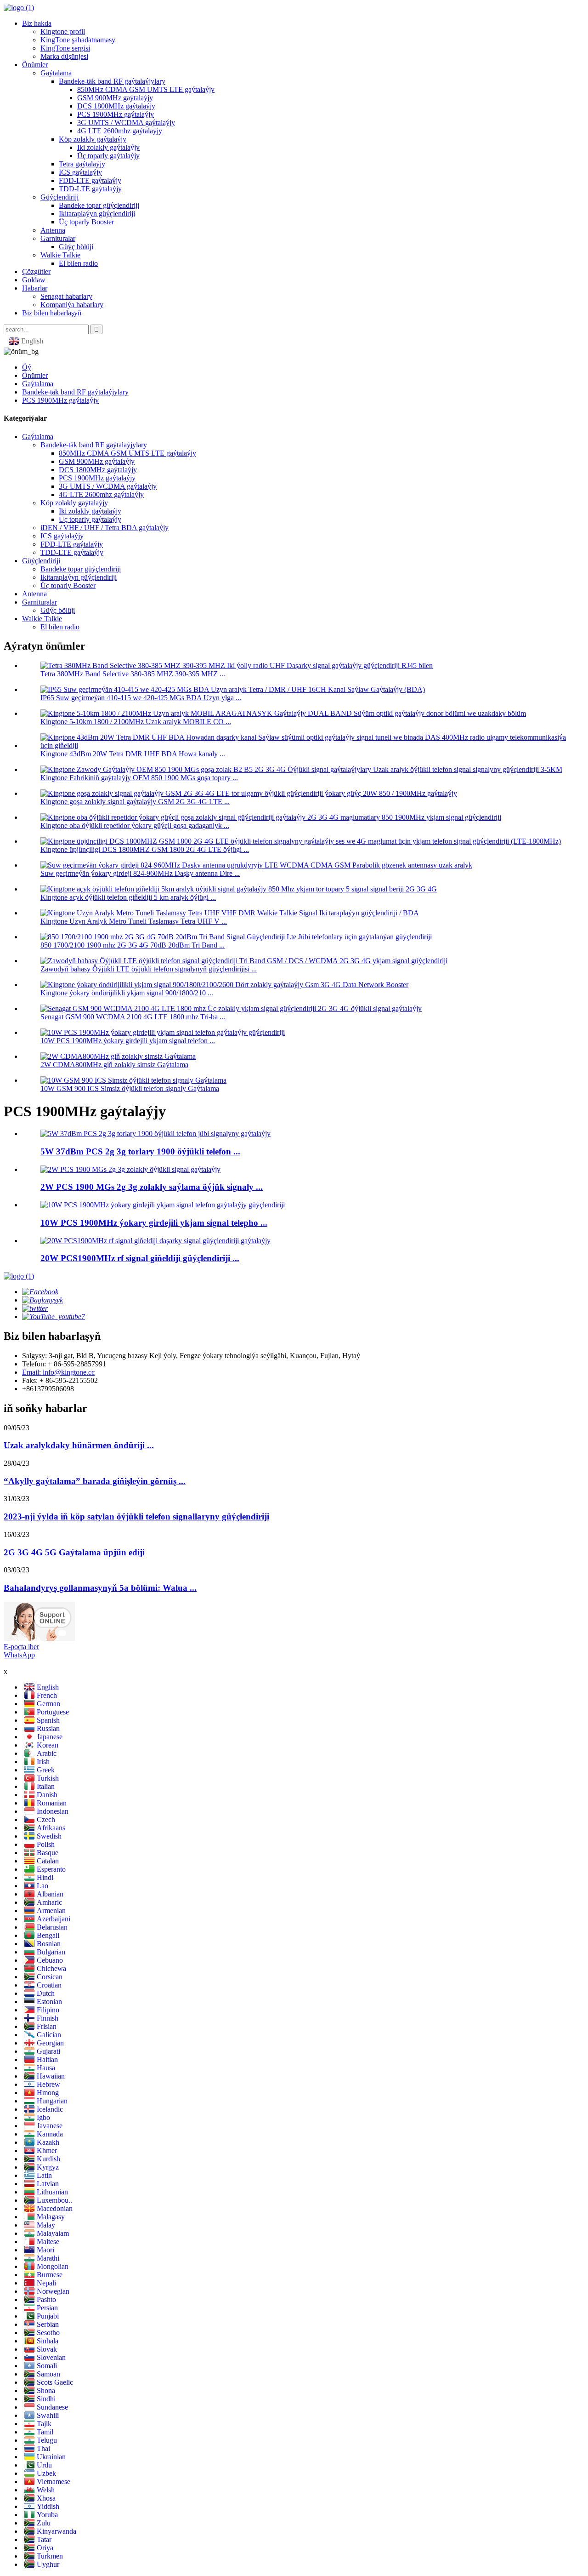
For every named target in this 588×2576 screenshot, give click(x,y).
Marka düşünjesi (64, 56)
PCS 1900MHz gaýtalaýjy (116, 114)
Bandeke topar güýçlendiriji (99, 205)
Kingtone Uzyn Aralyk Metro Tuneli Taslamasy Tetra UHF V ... (134, 921)
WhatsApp (19, 1655)
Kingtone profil (63, 31)
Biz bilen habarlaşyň (52, 313)
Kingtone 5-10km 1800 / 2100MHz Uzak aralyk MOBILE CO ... (136, 722)
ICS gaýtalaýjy (80, 172)
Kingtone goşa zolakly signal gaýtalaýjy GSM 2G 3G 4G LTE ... (135, 802)
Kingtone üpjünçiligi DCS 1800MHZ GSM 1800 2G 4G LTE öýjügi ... (145, 849)
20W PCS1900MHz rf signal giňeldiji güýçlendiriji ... (140, 1258)
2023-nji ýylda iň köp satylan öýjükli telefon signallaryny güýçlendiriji (136, 1516)
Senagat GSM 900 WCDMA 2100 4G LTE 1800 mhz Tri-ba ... (133, 1017)
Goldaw (34, 280)
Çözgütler (36, 271)
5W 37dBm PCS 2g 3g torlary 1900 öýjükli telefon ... (140, 1151)
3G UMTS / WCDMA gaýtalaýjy (126, 123)
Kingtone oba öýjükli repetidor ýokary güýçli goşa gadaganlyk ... (135, 825)
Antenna (53, 230)
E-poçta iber (21, 1647)
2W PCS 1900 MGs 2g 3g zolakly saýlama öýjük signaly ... (152, 1187)
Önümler (35, 65)
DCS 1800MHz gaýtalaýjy (116, 106)
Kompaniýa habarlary (72, 305)
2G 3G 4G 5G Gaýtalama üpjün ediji (74, 1552)
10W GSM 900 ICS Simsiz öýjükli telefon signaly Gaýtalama (130, 1088)
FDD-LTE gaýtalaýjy (90, 180)
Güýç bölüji (76, 247)
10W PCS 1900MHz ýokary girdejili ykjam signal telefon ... (128, 1041)
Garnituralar (58, 238)
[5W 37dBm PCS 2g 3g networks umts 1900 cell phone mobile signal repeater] (155, 1134)
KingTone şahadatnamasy (78, 40)
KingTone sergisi (65, 48)
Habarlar (35, 288)
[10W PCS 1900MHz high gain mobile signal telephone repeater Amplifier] (163, 1205)
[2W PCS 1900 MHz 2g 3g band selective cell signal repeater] (130, 1169)
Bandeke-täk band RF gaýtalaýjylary (112, 81)
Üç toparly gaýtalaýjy (108, 156)
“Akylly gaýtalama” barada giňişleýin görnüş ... (95, 1481)
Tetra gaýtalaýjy (82, 164)
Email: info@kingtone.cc (58, 1372)
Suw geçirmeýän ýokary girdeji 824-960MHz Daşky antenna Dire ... (140, 873)
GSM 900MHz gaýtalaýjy (115, 98)
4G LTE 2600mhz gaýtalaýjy (120, 131)
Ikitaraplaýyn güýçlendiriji (97, 214)
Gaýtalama (56, 73)
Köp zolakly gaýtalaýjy (93, 139)
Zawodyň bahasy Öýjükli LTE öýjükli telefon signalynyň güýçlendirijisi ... (149, 969)
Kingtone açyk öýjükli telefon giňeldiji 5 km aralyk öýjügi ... (128, 897)
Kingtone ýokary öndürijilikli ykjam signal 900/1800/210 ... (127, 993)
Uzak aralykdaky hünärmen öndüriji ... (79, 1445)
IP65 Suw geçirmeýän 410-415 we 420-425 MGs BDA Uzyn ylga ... (141, 698)
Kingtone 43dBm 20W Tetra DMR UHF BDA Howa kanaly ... (133, 754)
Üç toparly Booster (86, 222)
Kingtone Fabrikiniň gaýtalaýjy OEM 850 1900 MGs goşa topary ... (139, 778)
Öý (27, 367)
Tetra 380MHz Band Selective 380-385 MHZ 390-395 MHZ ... (133, 674)
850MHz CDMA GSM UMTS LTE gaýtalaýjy (146, 89)
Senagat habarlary (66, 296)
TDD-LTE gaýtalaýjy (90, 189)
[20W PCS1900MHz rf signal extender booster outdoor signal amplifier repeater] (155, 1241)
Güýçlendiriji (59, 197)
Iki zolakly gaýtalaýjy (108, 147)
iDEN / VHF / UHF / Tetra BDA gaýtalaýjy (105, 528)
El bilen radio (78, 263)
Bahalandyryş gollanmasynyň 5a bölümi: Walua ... (100, 1588)
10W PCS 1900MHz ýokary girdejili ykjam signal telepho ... (154, 1223)
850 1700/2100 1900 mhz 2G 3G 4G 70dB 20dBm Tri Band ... (133, 945)
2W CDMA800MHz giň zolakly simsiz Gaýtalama (114, 1065)
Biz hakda (37, 23)
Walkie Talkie (60, 255)
